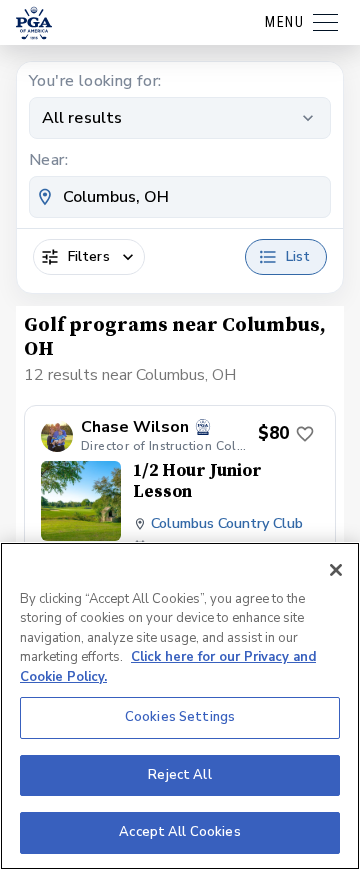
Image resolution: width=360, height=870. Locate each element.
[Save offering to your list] (305, 434)
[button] (180, 516)
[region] (180, 706)
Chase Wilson (135, 427)
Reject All (179, 775)
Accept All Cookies (179, 832)
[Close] (336, 570)
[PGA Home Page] (34, 23)
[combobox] (180, 197)
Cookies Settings (180, 717)
